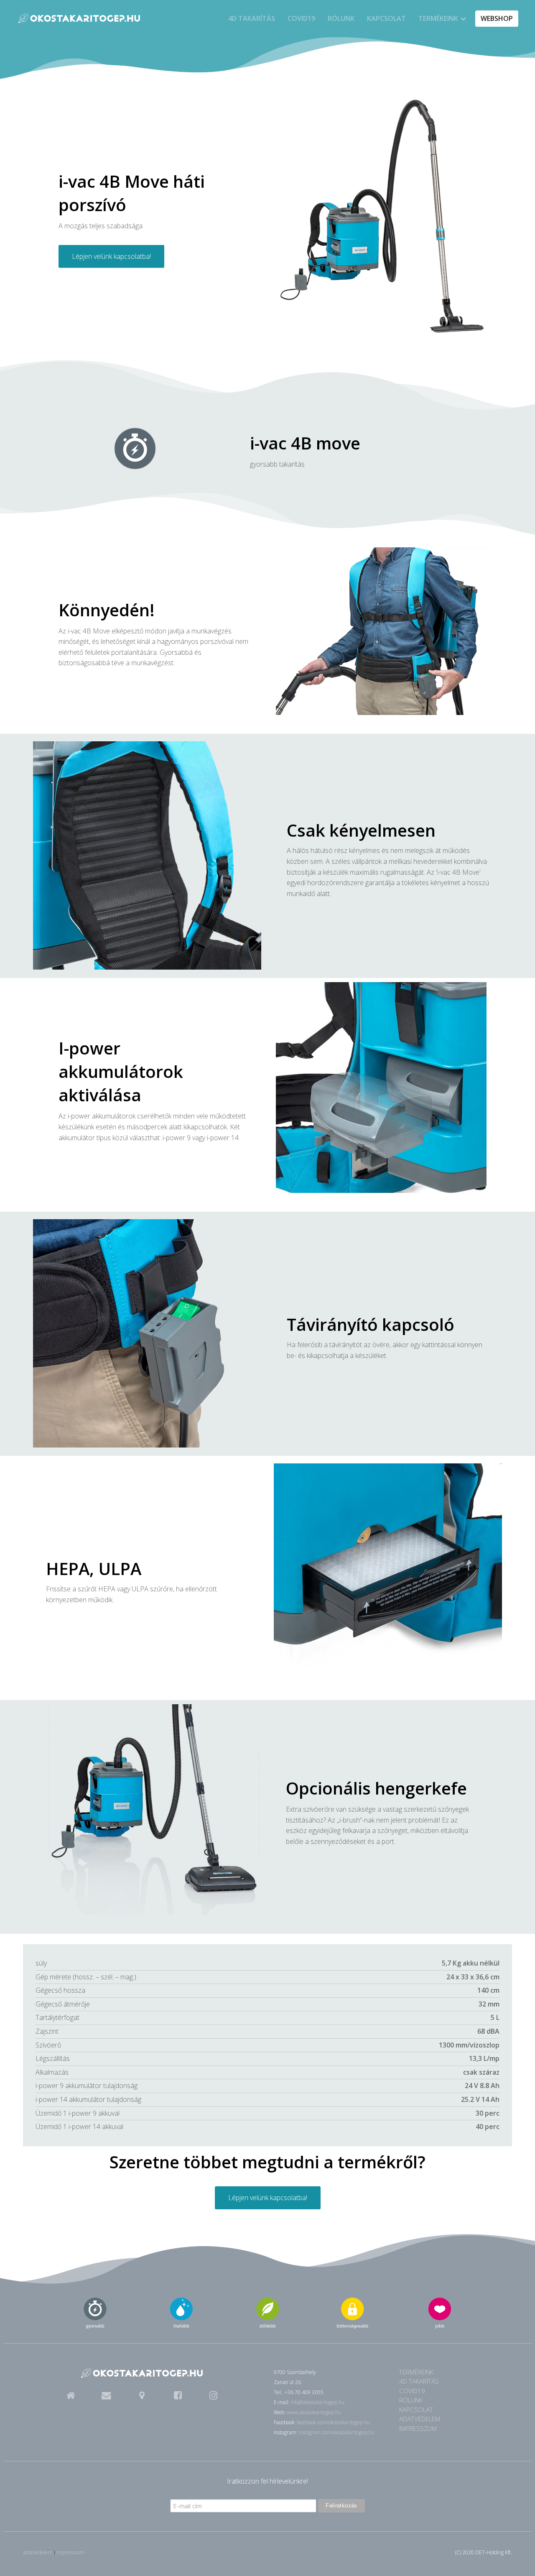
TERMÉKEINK (438, 18)
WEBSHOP (497, 18)
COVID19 (301, 18)
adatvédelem (38, 2552)
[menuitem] (252, 19)
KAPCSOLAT (386, 18)
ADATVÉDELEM (420, 2419)
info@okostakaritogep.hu (317, 2402)
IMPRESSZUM (418, 2428)
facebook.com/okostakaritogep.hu (333, 2422)
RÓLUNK (341, 18)
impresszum (70, 2552)
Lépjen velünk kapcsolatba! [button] (111, 256)
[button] (70, 2395)
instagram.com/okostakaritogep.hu (336, 2432)
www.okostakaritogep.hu (314, 2412)
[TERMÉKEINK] (79, 19)
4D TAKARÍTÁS (252, 18)
